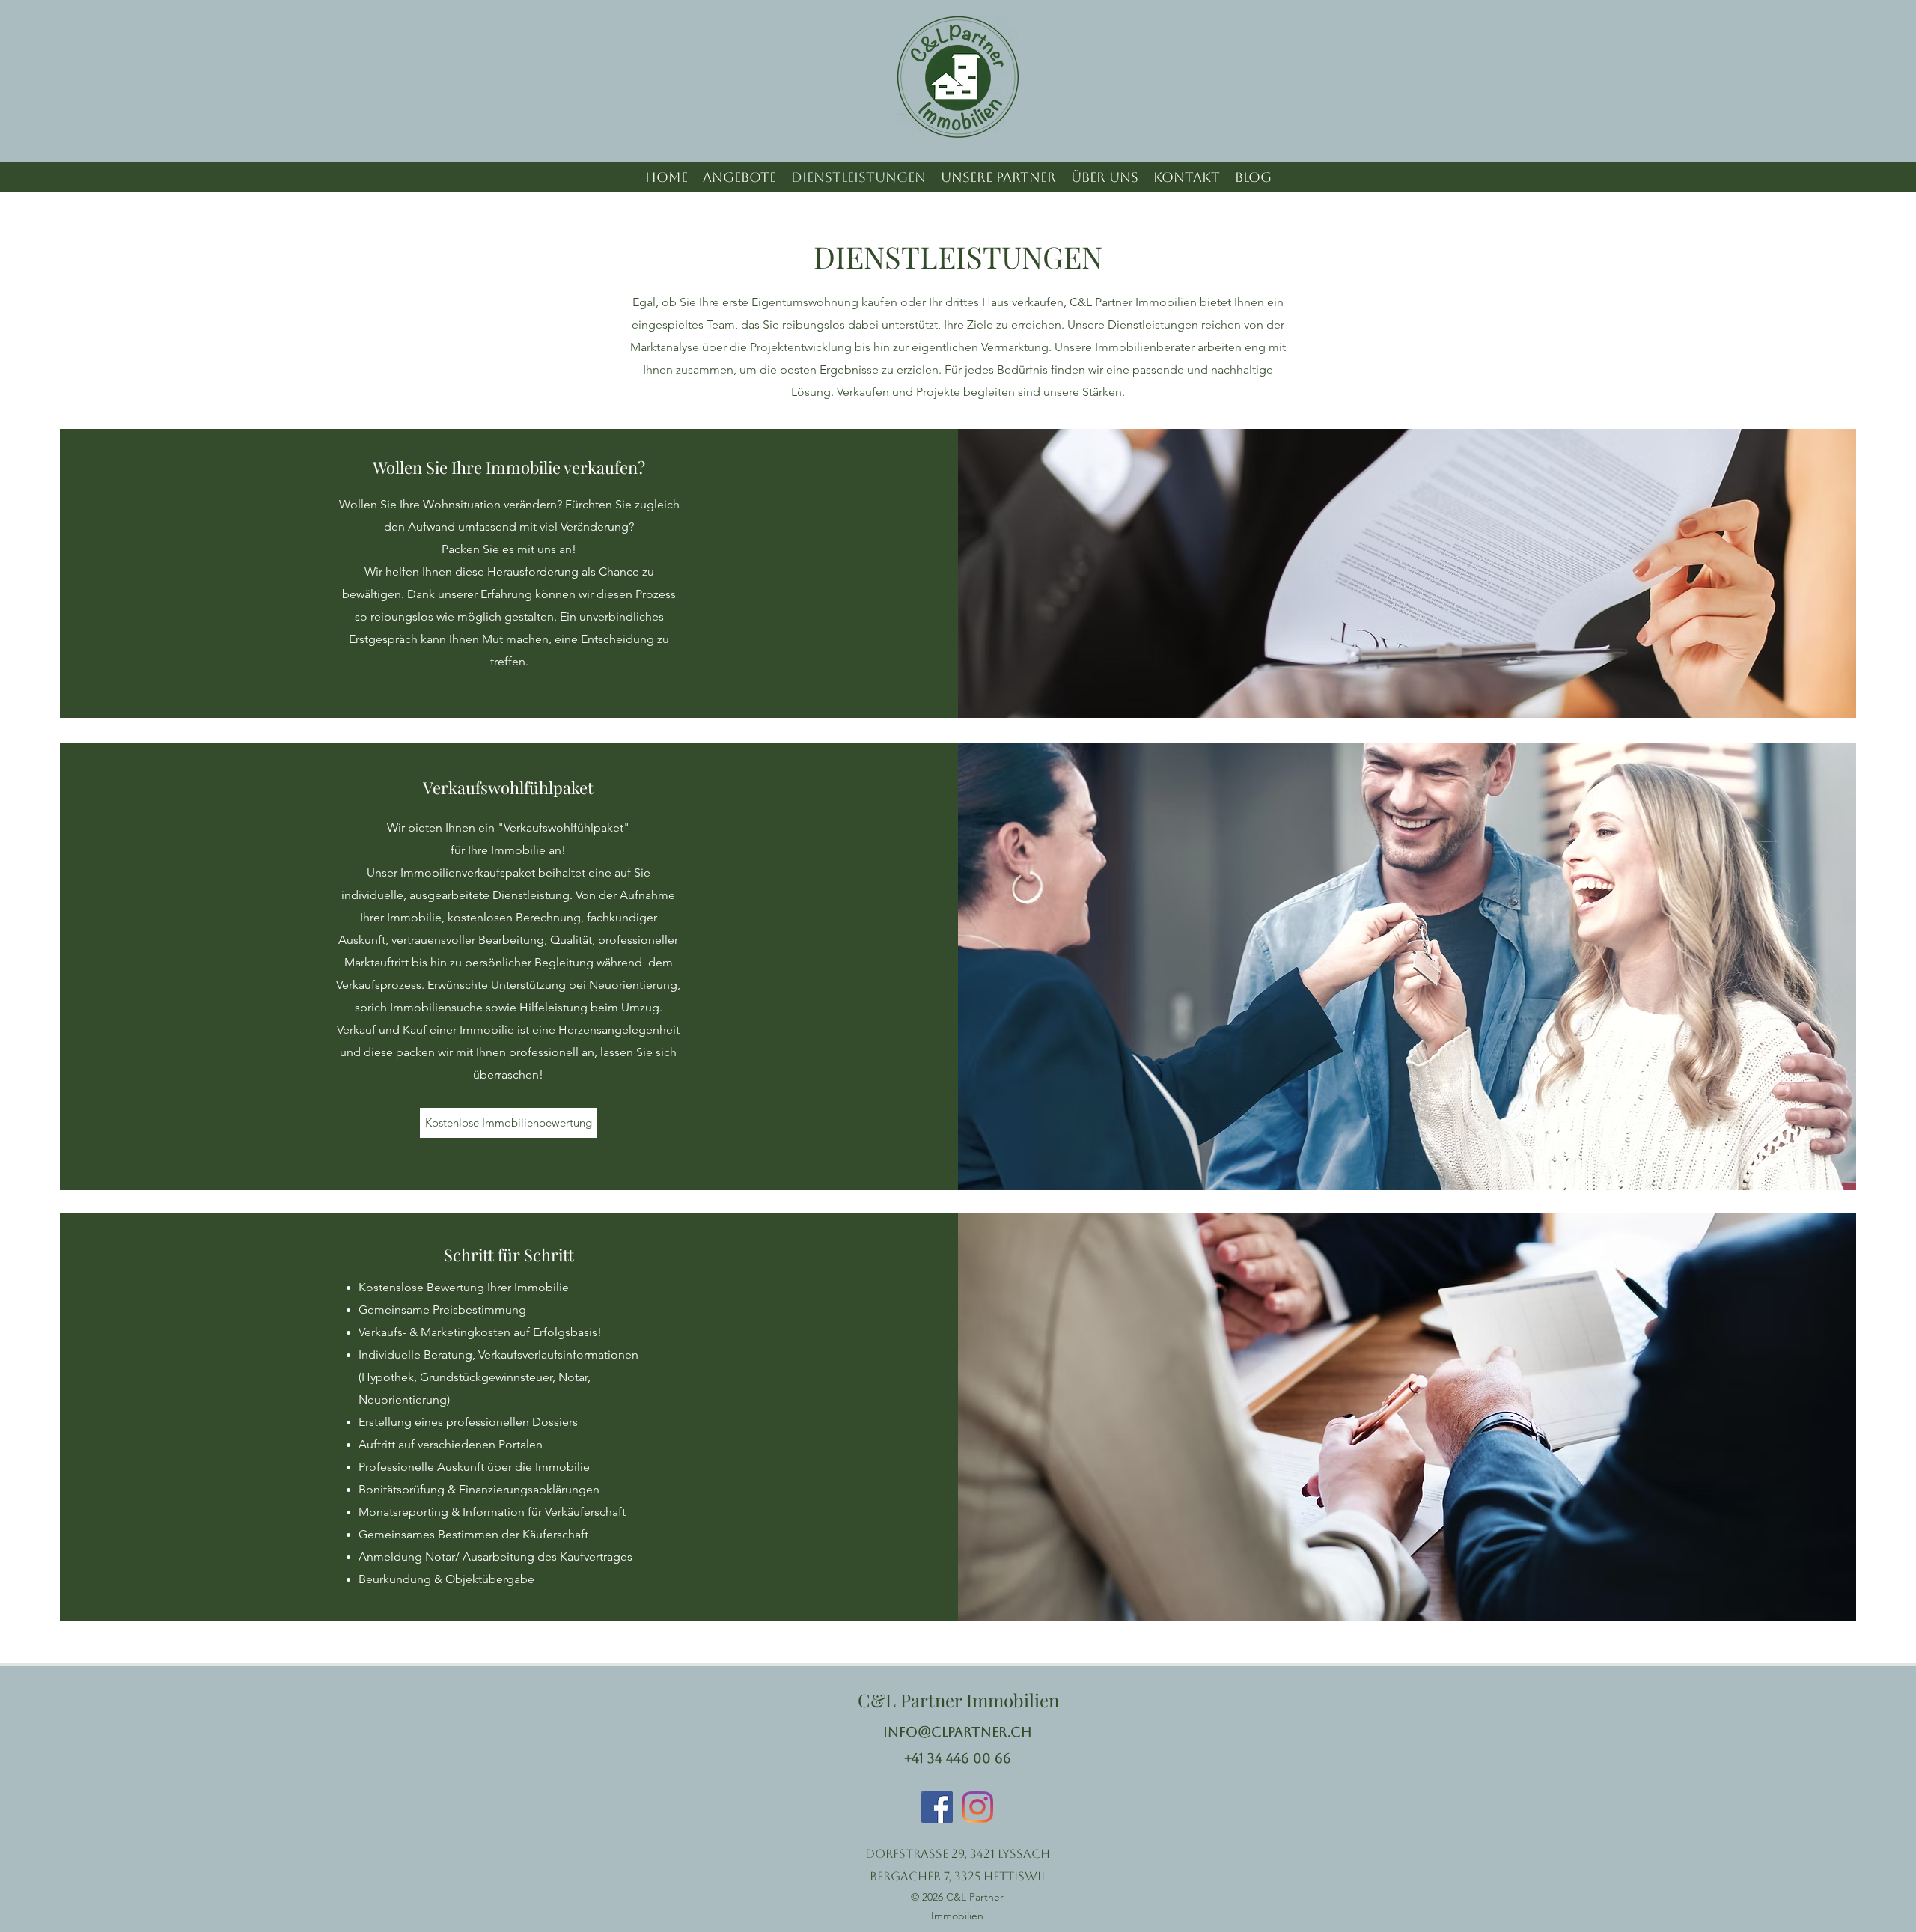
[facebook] (937, 1807)
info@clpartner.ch (958, 1732)
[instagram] (977, 1807)
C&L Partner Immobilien (958, 1700)
